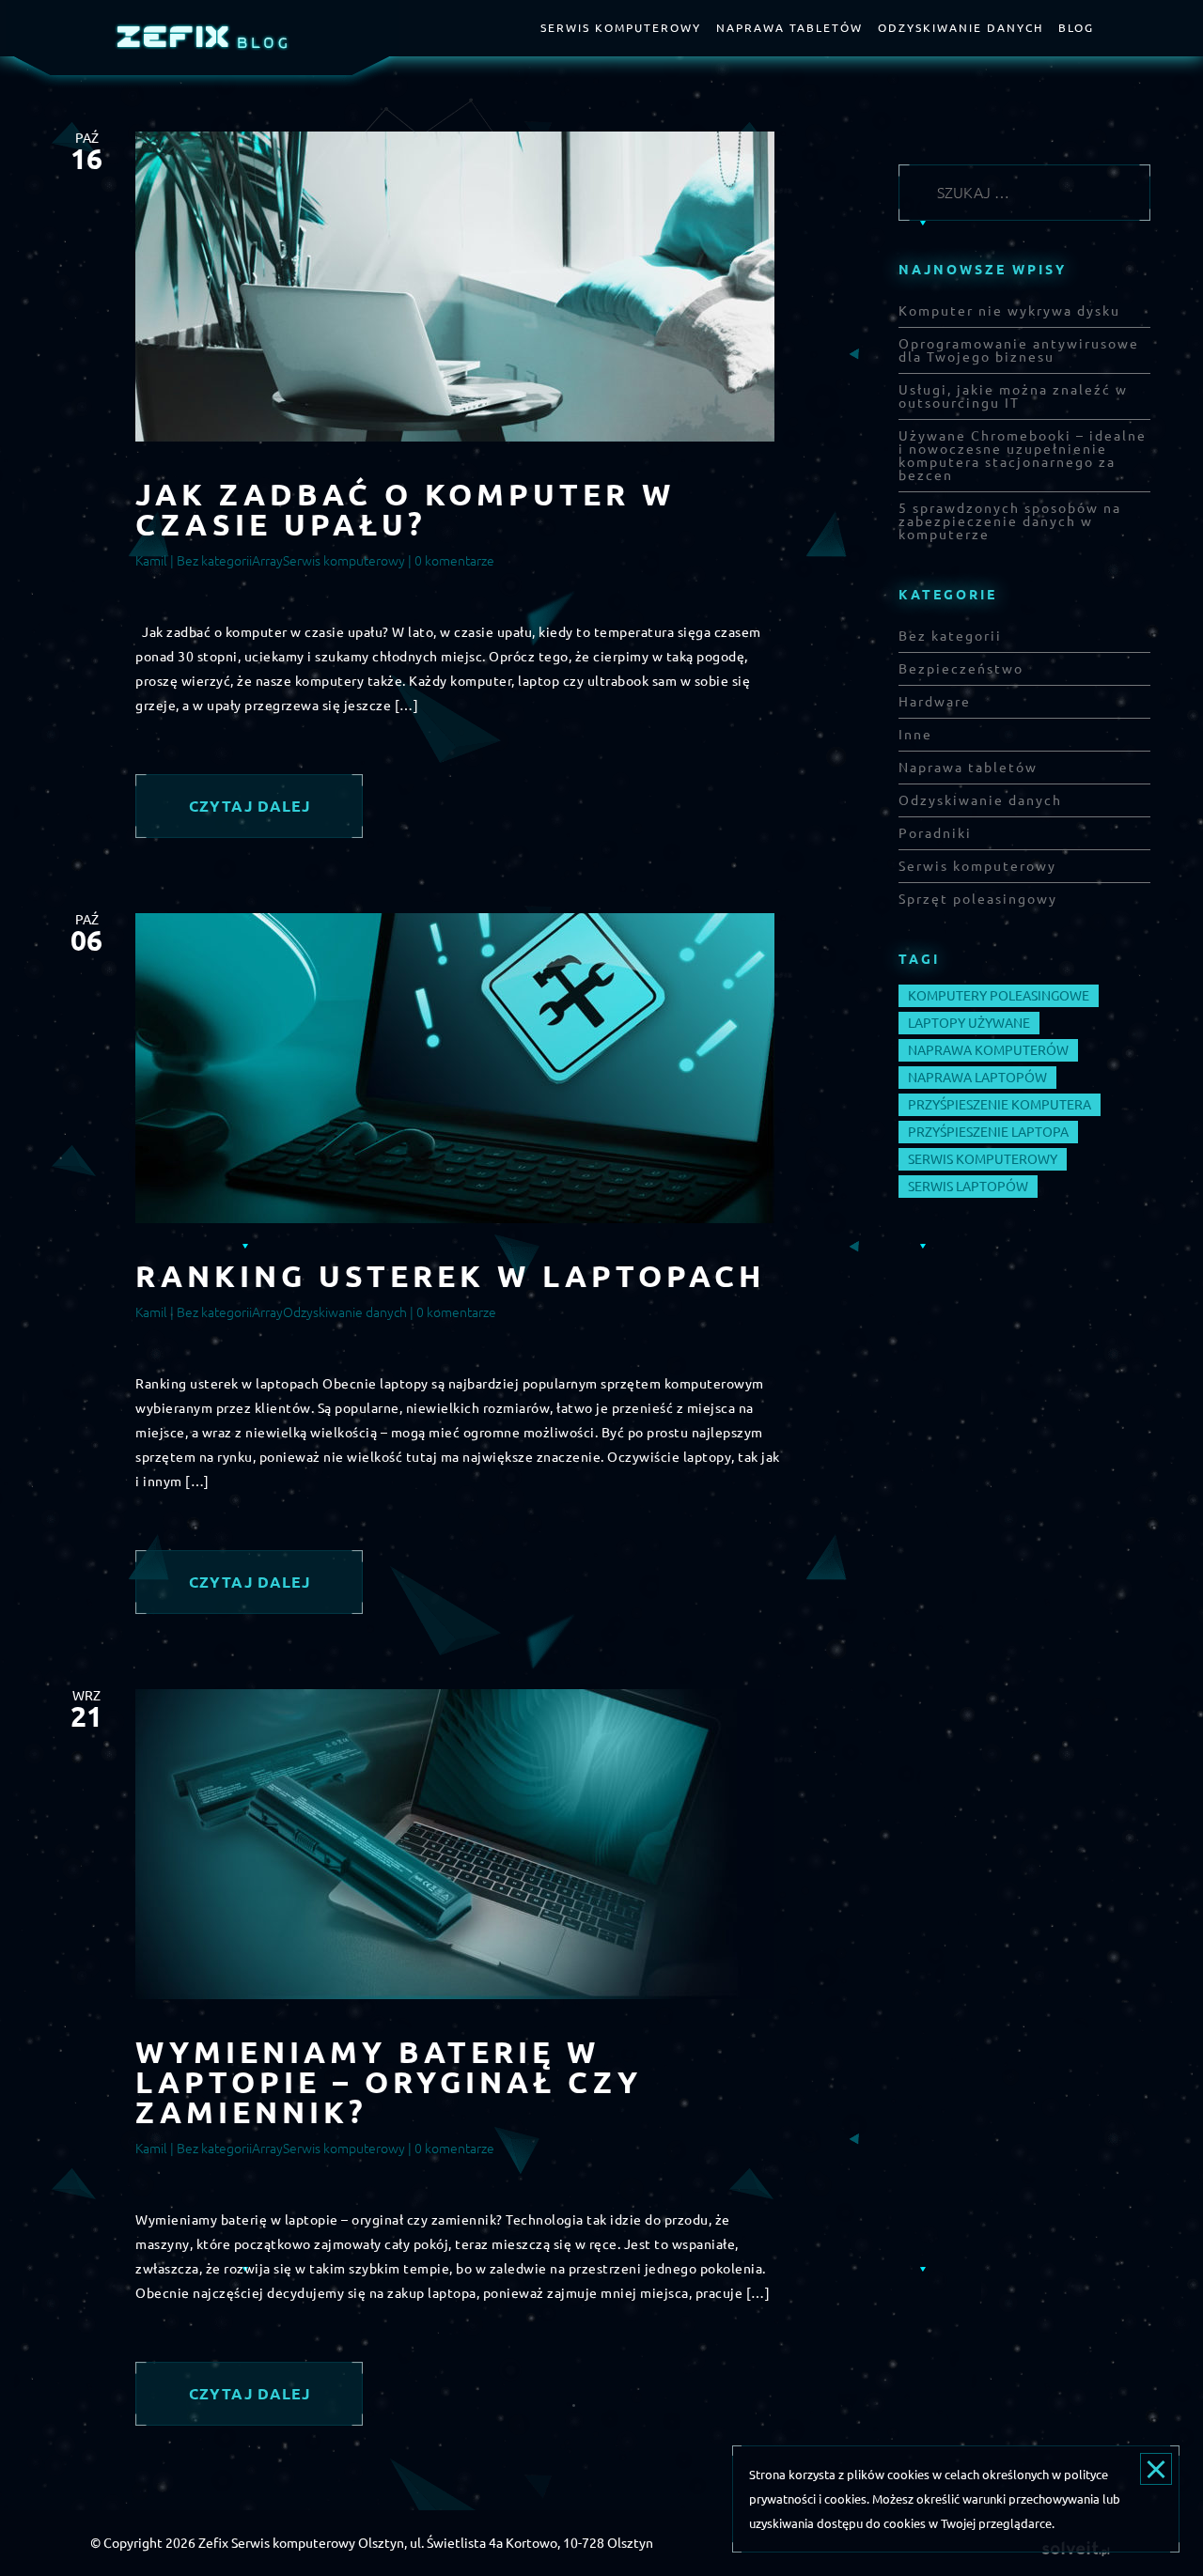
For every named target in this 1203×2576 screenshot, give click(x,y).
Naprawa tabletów (789, 28)
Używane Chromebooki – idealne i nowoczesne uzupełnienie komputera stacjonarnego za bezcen (1023, 456)
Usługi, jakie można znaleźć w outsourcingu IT (1013, 396)
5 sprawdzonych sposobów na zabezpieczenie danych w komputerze (1010, 521)
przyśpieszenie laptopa (988, 1132)
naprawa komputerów (988, 1050)
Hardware (935, 702)
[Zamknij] (1156, 2469)
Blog (1076, 28)
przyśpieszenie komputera (1000, 1105)
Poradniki (935, 833)
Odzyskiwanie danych (961, 28)
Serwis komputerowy (621, 28)
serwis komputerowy (983, 1159)
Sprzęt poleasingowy (978, 899)
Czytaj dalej (250, 806)
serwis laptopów (968, 1187)
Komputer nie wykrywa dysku (1009, 311)
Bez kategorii (214, 561)
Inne (915, 735)
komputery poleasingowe (999, 996)
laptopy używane (969, 1023)
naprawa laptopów (977, 1078)
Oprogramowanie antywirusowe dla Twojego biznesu (1019, 350)
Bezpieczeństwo (961, 669)
